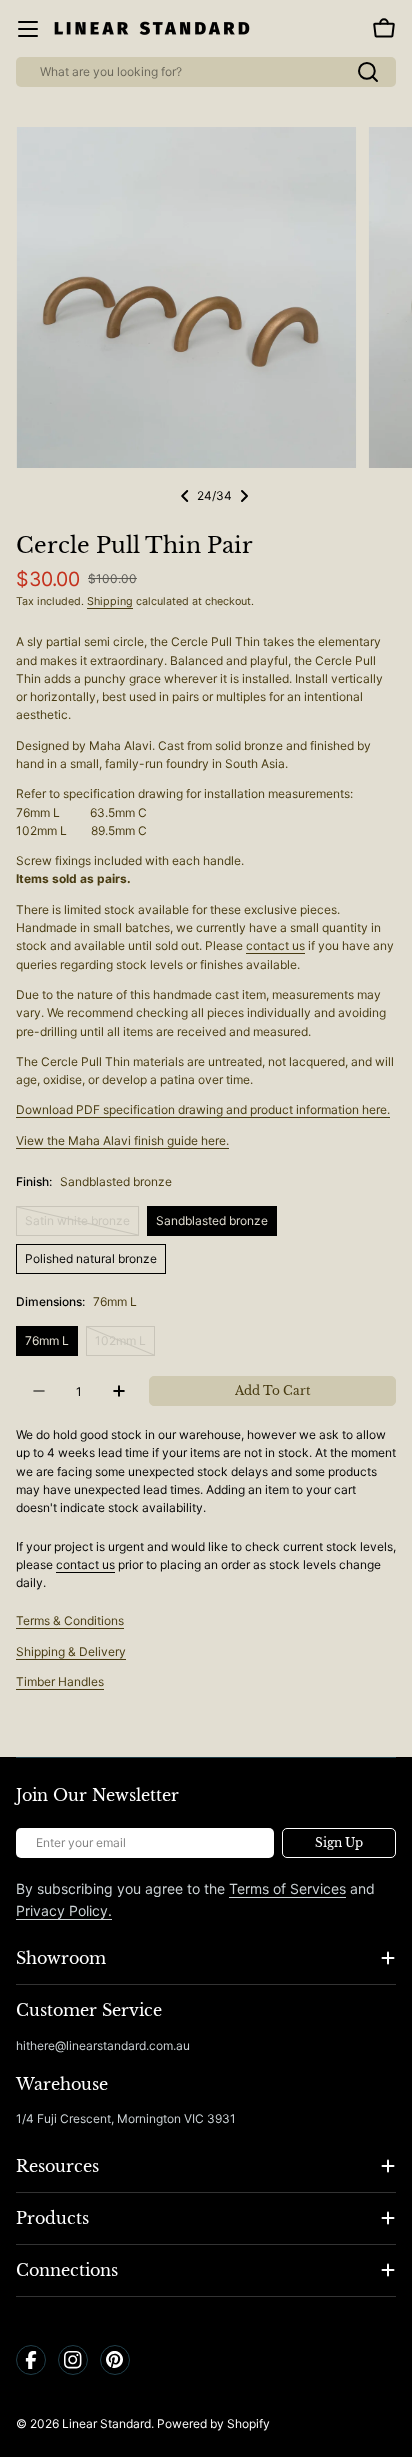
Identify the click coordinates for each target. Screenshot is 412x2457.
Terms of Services (287, 1888)
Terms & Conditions (70, 1620)
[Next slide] (244, 496)
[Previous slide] (185, 496)
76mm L (47, 1340)
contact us (275, 945)
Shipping (110, 601)
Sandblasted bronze (212, 1220)
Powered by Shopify (213, 2423)
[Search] (368, 72)
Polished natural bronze (91, 1258)
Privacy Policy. (64, 1910)
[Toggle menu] (28, 29)
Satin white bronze (82, 1224)
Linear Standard (106, 2423)
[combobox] (206, 72)
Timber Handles (60, 1681)
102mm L (125, 1344)
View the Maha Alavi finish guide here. (122, 1140)
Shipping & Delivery (71, 1651)
